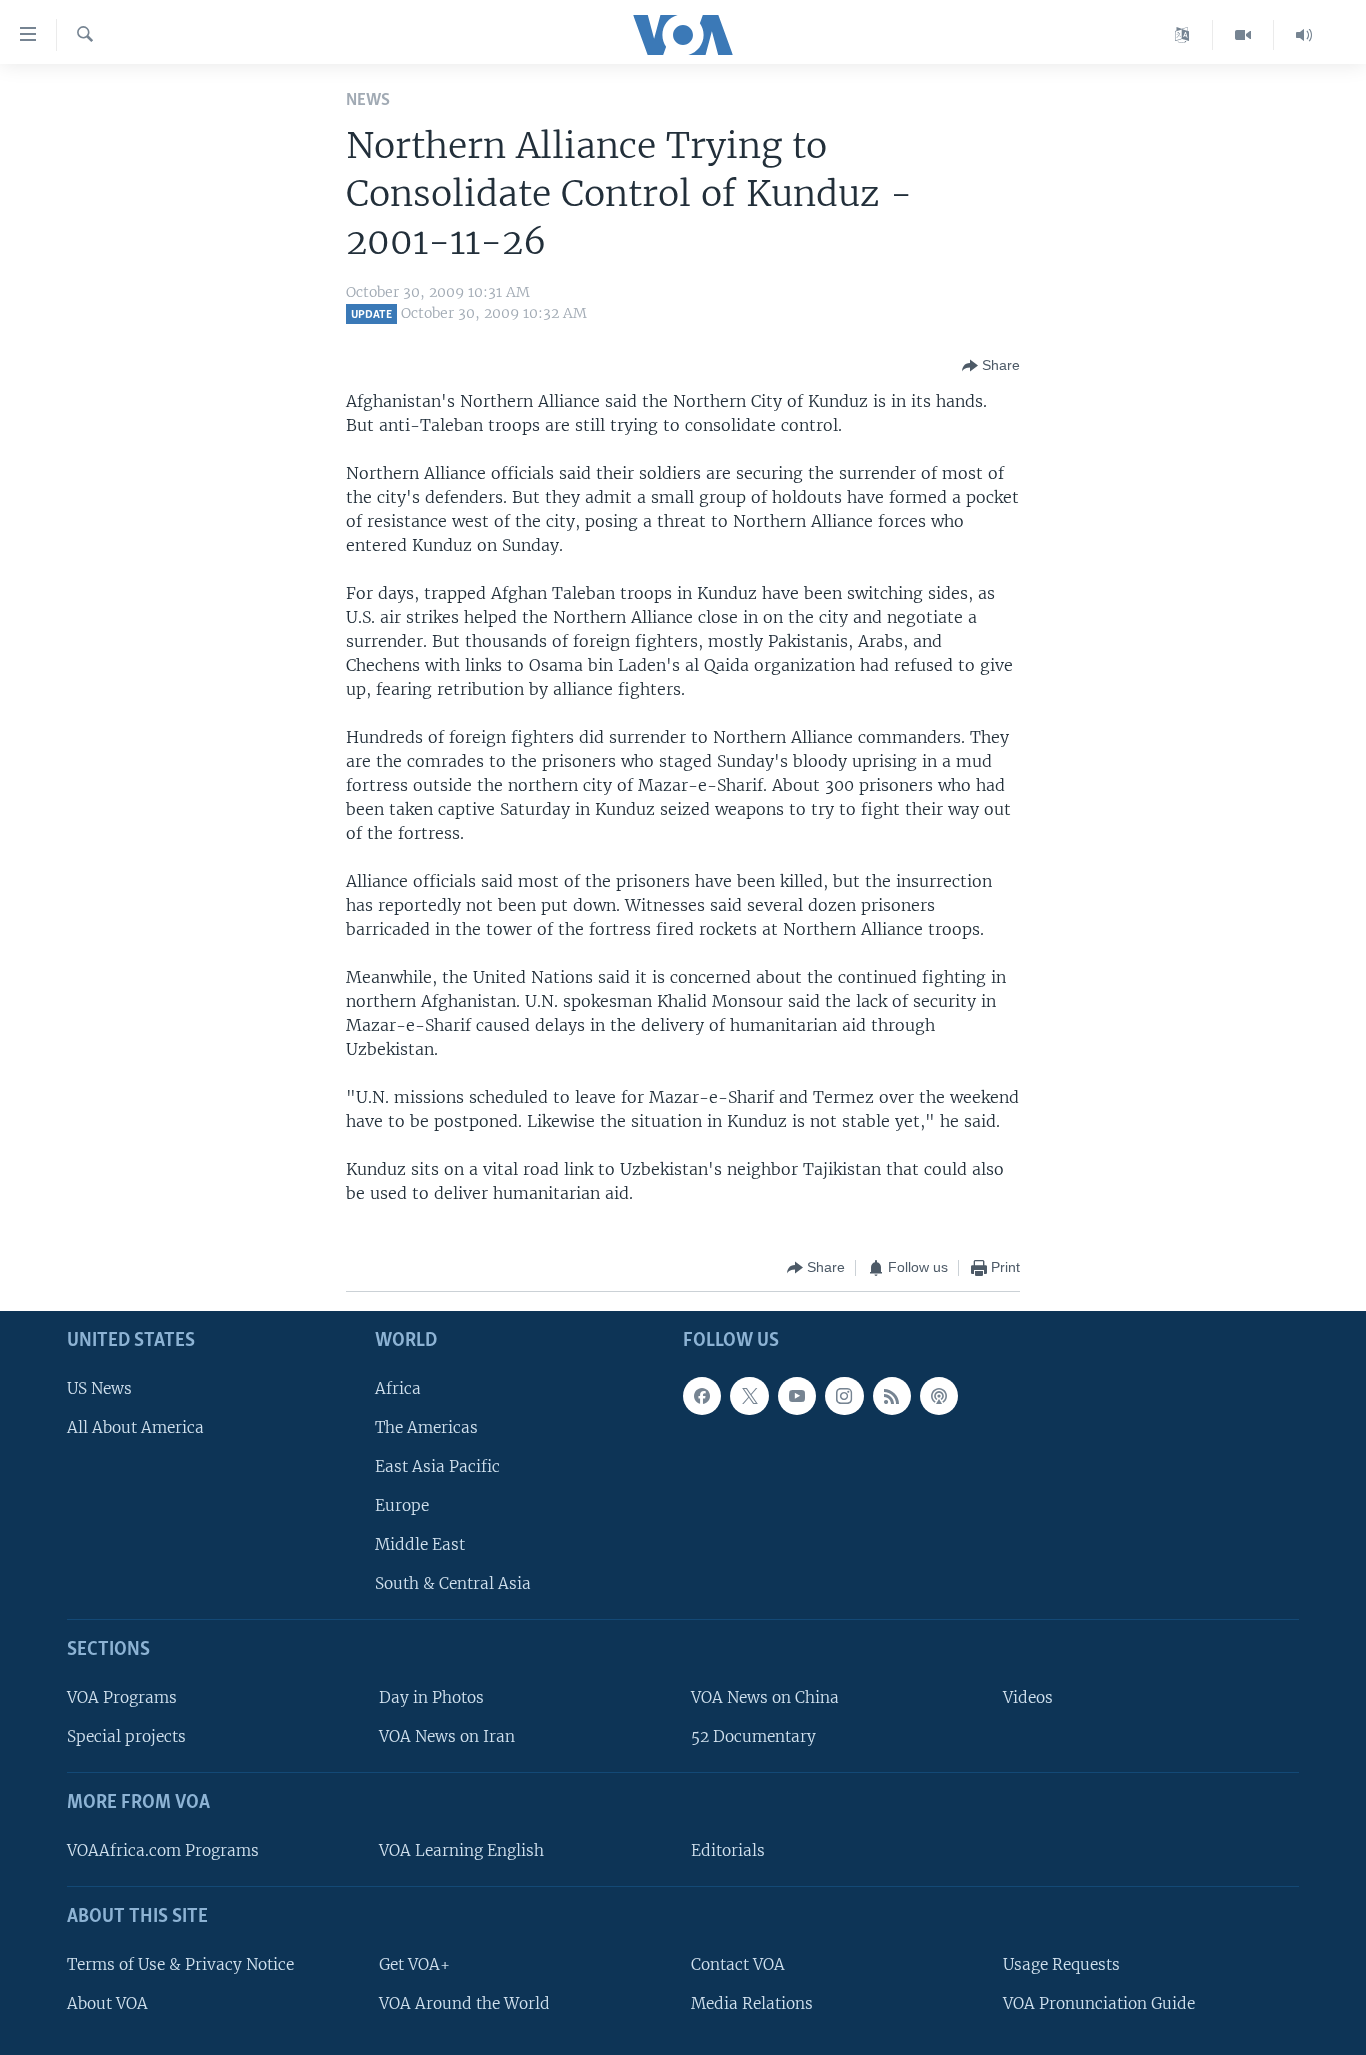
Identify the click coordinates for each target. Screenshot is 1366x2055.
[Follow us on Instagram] (844, 1395)
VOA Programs (122, 1697)
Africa (398, 1387)
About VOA (107, 2002)
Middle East (420, 1544)
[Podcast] (939, 1395)
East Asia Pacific (437, 1466)
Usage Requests (1061, 1963)
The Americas (426, 1426)
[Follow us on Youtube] (797, 1395)
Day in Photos (431, 1697)
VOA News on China (765, 1697)
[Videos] (1243, 35)
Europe (402, 1505)
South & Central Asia (453, 1583)
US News (99, 1387)
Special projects (126, 1736)
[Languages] (1182, 35)
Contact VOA (738, 1963)
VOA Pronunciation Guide (1099, 2002)
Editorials (728, 1850)
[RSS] (892, 1395)
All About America (135, 1426)
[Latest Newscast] (1304, 35)
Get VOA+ (414, 1963)
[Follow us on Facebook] (702, 1395)
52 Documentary (753, 1736)
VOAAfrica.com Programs (163, 1850)
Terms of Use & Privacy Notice (180, 1963)
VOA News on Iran (447, 1736)
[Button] (991, 366)
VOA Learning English (461, 1850)
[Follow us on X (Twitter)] (749, 1395)
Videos (1028, 1697)
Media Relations (752, 2002)
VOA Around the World (464, 2002)
